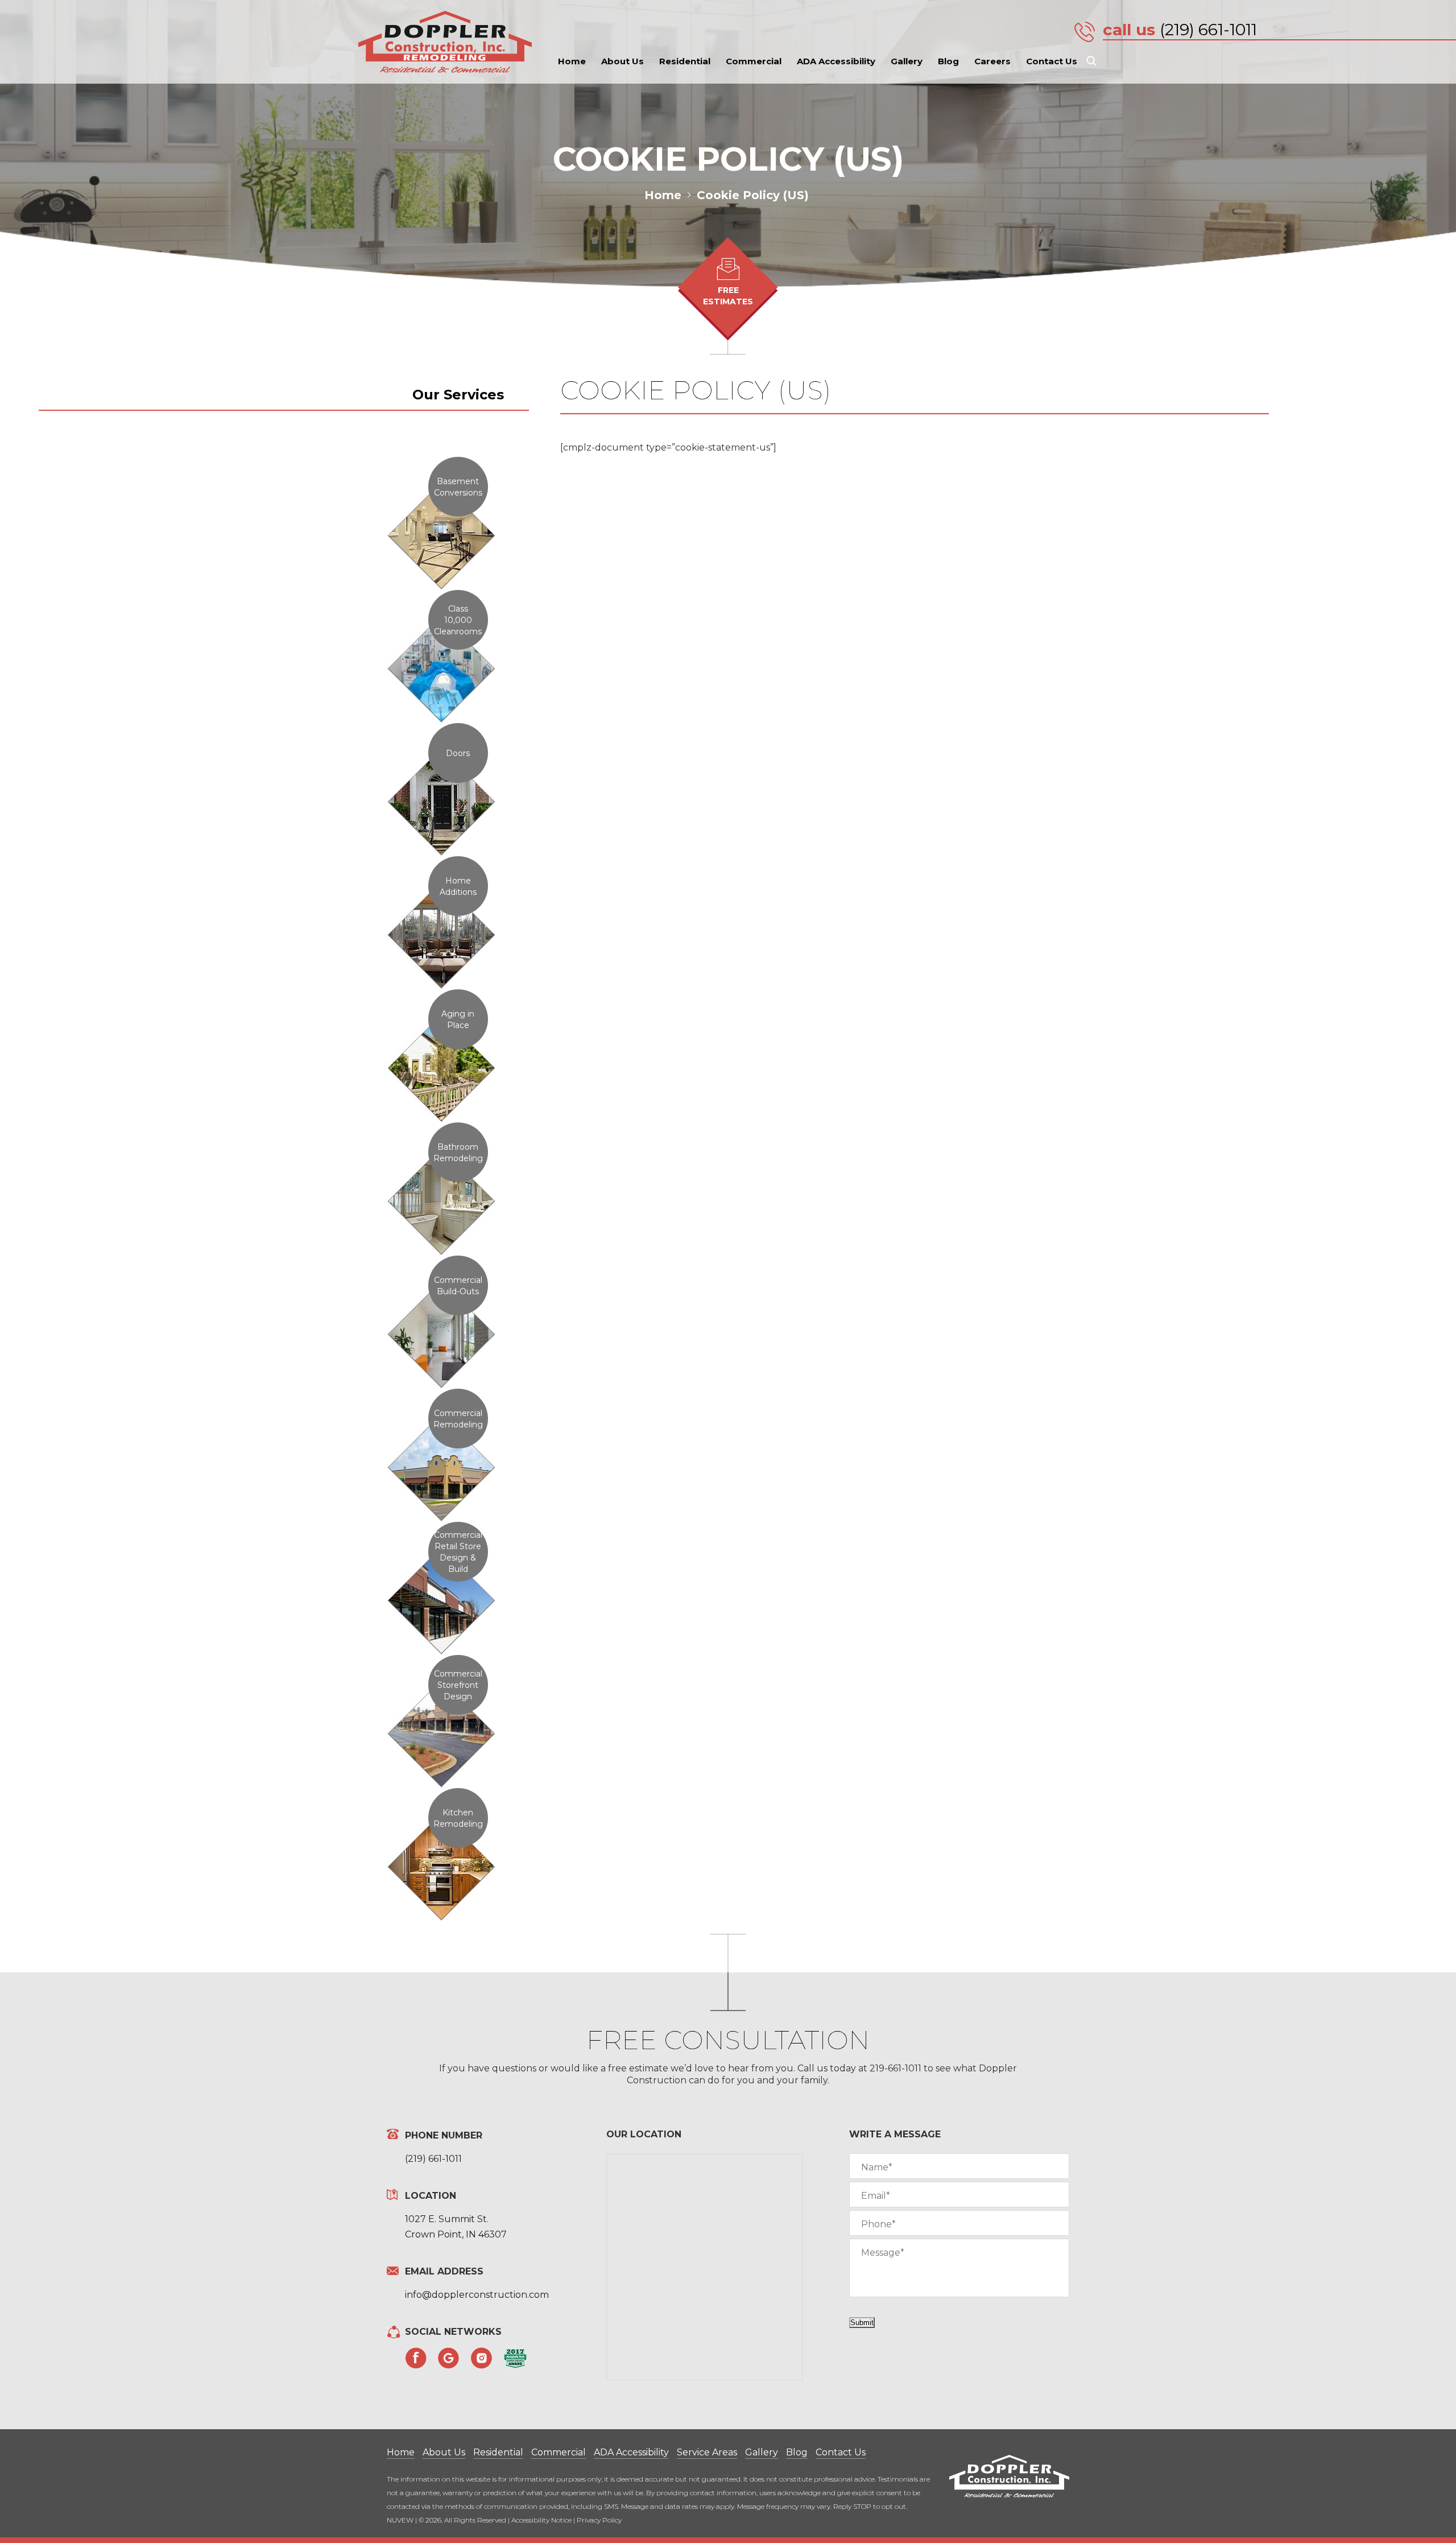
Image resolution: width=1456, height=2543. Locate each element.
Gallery (907, 61)
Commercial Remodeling (458, 1419)
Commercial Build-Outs (458, 1286)
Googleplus (449, 2358)
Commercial (754, 61)
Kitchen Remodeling (458, 1818)
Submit (862, 2323)
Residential (685, 61)
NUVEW (400, 2520)
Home (572, 61)
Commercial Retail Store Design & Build (458, 1552)
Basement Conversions (458, 487)
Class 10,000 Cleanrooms (458, 620)
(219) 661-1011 (1208, 30)
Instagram (482, 2358)
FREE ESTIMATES (728, 296)
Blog (948, 61)
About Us (622, 61)
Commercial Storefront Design (458, 1685)
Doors (458, 753)
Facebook (416, 2358)
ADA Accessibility (836, 61)
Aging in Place (458, 1019)
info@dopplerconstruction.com (477, 2295)
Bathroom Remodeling (458, 1153)
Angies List (515, 2358)
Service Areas (707, 2452)
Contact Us (1052, 61)
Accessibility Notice (541, 2520)
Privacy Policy (599, 2520)
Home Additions (458, 886)
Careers (992, 61)
